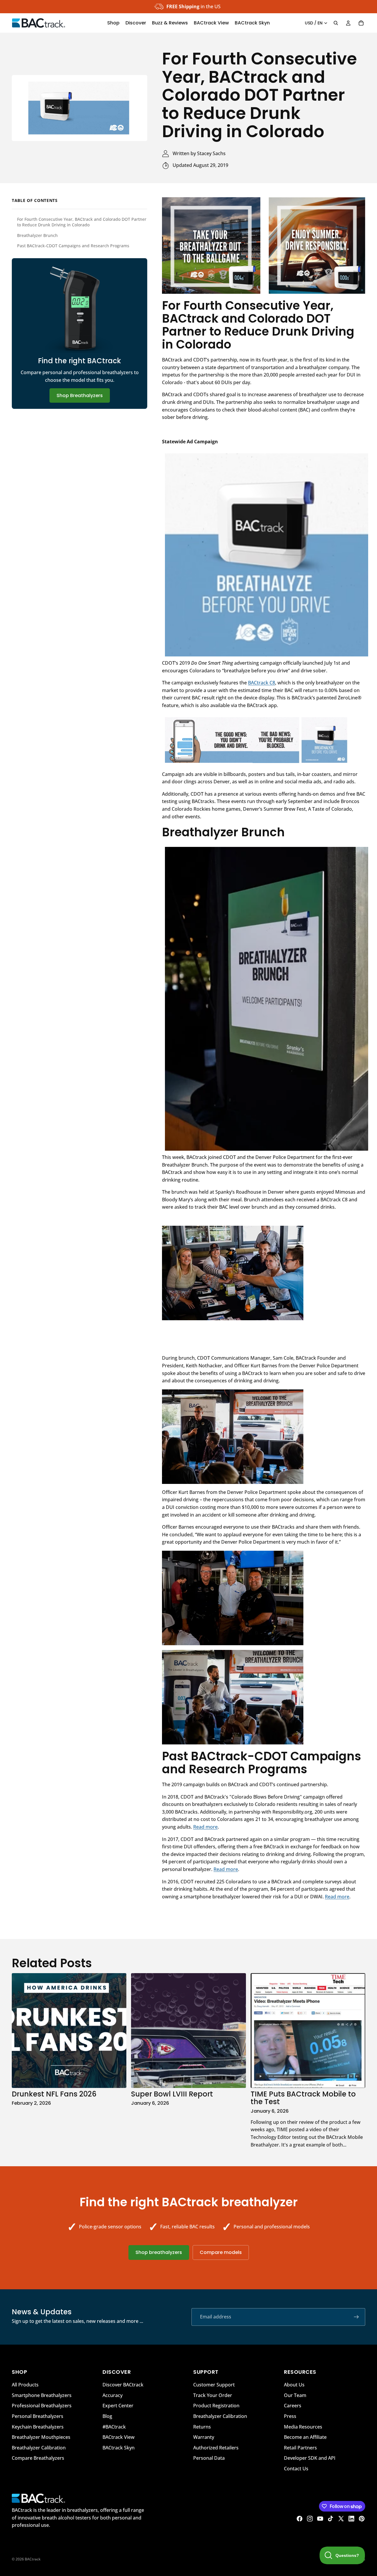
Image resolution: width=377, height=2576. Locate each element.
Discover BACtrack (123, 2385)
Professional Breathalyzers (42, 2406)
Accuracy (113, 2395)
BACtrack (33, 2559)
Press (290, 2416)
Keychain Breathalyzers (38, 2426)
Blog (107, 2416)
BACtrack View (119, 2437)
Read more (205, 1827)
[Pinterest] (362, 2519)
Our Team (295, 2395)
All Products (25, 2385)
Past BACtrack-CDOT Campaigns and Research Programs (73, 246)
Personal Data (209, 2458)
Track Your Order (213, 2395)
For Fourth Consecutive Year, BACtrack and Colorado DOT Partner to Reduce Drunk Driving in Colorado (82, 222)
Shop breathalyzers (159, 2252)
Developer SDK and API (310, 2458)
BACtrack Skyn (119, 2448)
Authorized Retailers (216, 2448)
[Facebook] (300, 2519)
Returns (202, 2426)
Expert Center (118, 2406)
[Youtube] (320, 2519)
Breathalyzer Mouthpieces (41, 2437)
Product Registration (216, 2406)
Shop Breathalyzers (80, 395)
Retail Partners (300, 2448)
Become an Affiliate (305, 2437)
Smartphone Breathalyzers (42, 2395)
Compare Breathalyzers (38, 2458)
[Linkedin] (351, 2519)
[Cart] (361, 23)
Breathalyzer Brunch (37, 235)
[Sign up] (356, 2317)
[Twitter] (341, 2519)
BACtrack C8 (262, 683)
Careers (293, 2406)
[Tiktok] (330, 2519)
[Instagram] (310, 2519)
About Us (294, 2385)
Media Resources (303, 2426)
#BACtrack (114, 2426)
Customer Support (214, 2385)
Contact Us (296, 2469)
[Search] (336, 23)
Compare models (221, 2252)
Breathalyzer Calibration (39, 2448)
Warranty (204, 2437)
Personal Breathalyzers (38, 2416)
